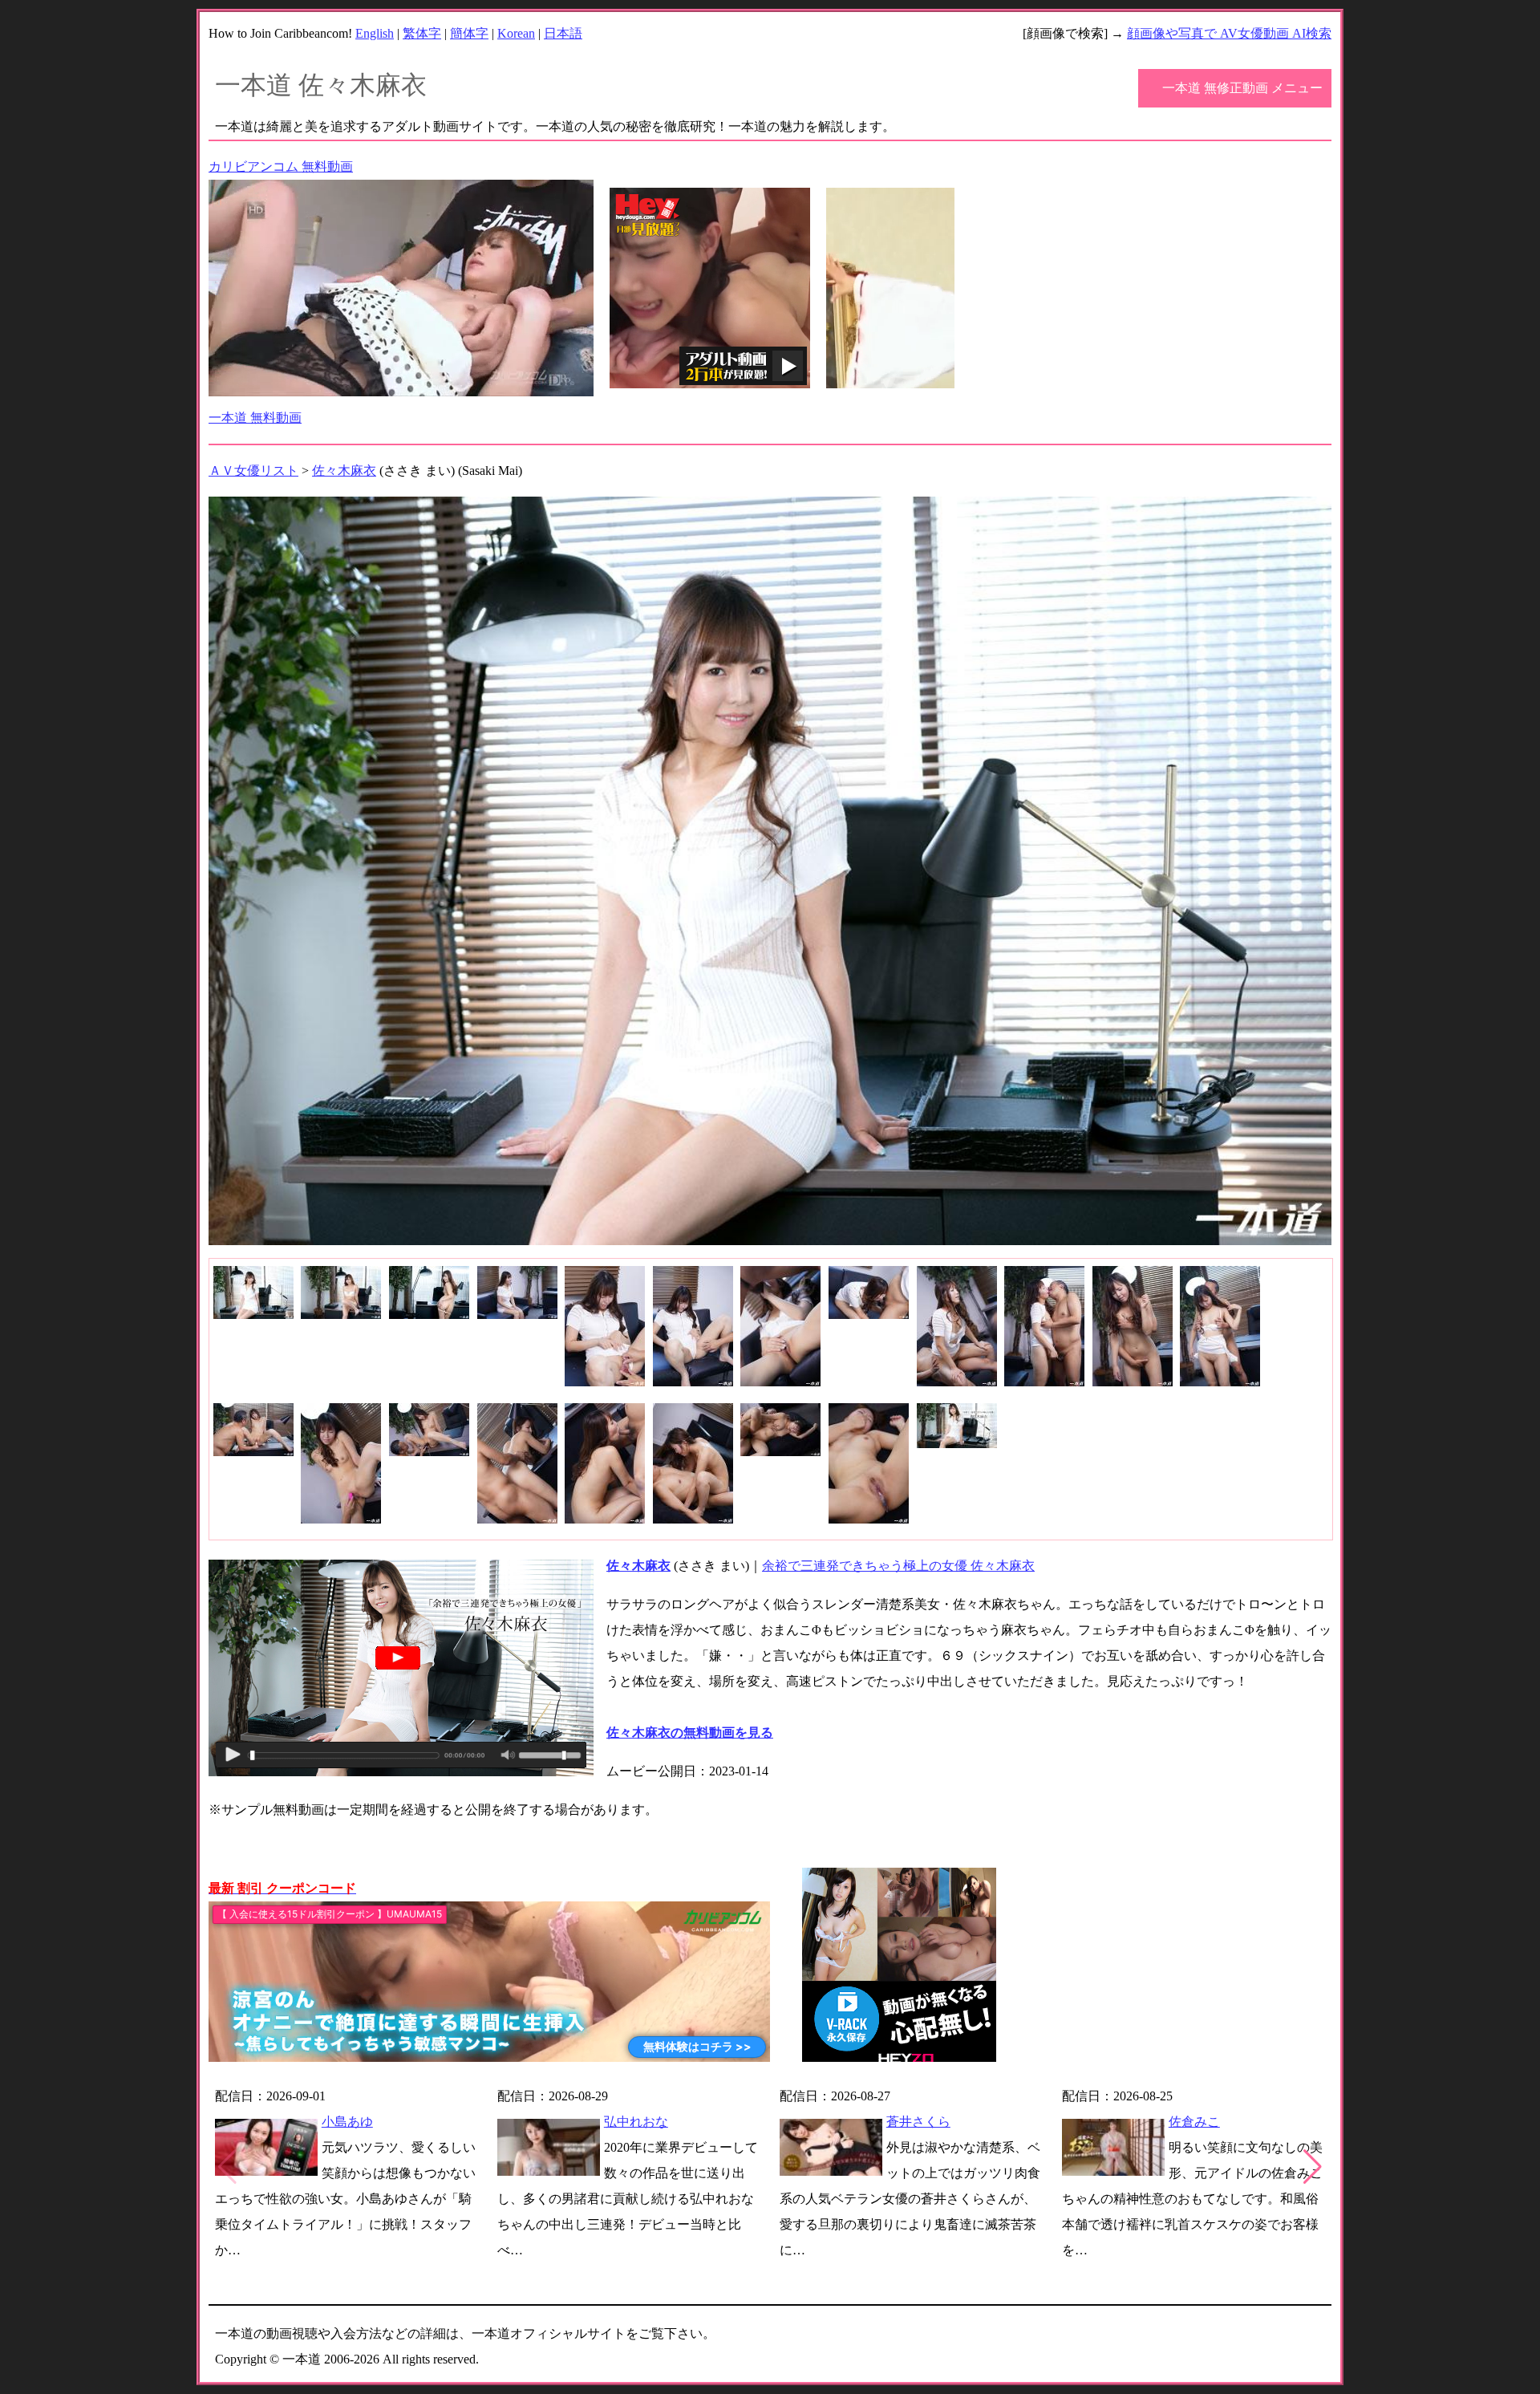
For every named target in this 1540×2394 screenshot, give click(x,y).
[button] (1313, 2167)
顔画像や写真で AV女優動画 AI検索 (1229, 33)
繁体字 (422, 33)
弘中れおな (636, 2122)
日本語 (563, 33)
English (375, 33)
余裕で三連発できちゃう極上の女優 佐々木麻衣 (898, 1566)
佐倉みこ (1194, 2122)
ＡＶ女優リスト (253, 471)
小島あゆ (347, 2122)
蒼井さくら (918, 2122)
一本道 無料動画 (255, 418)
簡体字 (469, 33)
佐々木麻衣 (344, 471)
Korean (516, 33)
